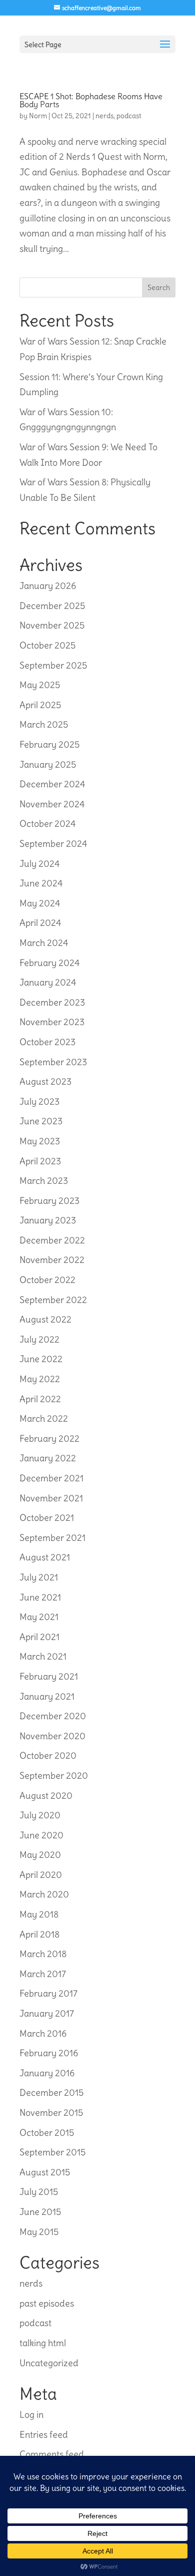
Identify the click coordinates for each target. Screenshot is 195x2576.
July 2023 (39, 1101)
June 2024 (41, 883)
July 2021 (39, 1577)
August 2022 (45, 1319)
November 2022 (52, 1260)
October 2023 (47, 1042)
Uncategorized (49, 2363)
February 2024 (49, 963)
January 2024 (48, 982)
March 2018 (43, 1954)
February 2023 (49, 1201)
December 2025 (52, 606)
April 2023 (40, 1161)
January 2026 (48, 586)
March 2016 (43, 2033)
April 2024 (40, 923)
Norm (38, 116)
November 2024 (52, 804)
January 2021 (47, 1696)
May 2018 (39, 1914)
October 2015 (47, 2133)
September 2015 (52, 2152)
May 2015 (39, 2232)
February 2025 (49, 744)
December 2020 (53, 1716)
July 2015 (39, 2192)
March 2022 (44, 1418)
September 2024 (53, 844)
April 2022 (40, 1399)
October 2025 (47, 645)
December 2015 (51, 2092)
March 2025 (44, 724)
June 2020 (41, 1835)
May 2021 (39, 1617)
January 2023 (48, 1220)
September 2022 (53, 1300)
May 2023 (40, 1141)
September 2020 (54, 1776)
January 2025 (48, 764)
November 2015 (51, 2113)
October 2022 (47, 1280)
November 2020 (52, 1736)
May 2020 (40, 1855)
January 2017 (47, 2013)
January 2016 (47, 2073)
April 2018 (39, 1934)
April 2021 (39, 1637)
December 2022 (52, 1240)
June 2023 (41, 1121)
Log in (31, 2414)
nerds (104, 116)
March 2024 (44, 943)
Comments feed (52, 2454)
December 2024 (52, 784)
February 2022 (49, 1438)
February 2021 (49, 1676)
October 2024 (47, 824)
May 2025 (40, 685)
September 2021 (52, 1538)
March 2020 (44, 1894)
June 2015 (40, 2212)
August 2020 (46, 1796)
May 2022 (40, 1379)
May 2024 (40, 903)
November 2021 (51, 1498)
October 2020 (48, 1755)
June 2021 (40, 1597)
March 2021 (43, 1656)
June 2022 (41, 1359)
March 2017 (43, 1974)
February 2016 (49, 2053)
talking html (43, 2343)
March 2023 (44, 1181)
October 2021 (47, 1518)
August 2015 (45, 2172)
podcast (129, 116)
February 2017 (48, 1993)
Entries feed (44, 2435)
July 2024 (39, 864)
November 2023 (52, 1022)
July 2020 (40, 1815)
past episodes (47, 2303)
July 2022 (39, 1339)
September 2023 (53, 1062)
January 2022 (48, 1458)
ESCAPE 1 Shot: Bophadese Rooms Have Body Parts (91, 100)
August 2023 (45, 1081)
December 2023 (52, 1002)
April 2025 (40, 705)
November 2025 (52, 625)
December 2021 (51, 1478)
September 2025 (53, 665)
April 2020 (41, 1875)
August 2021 (45, 1557)
